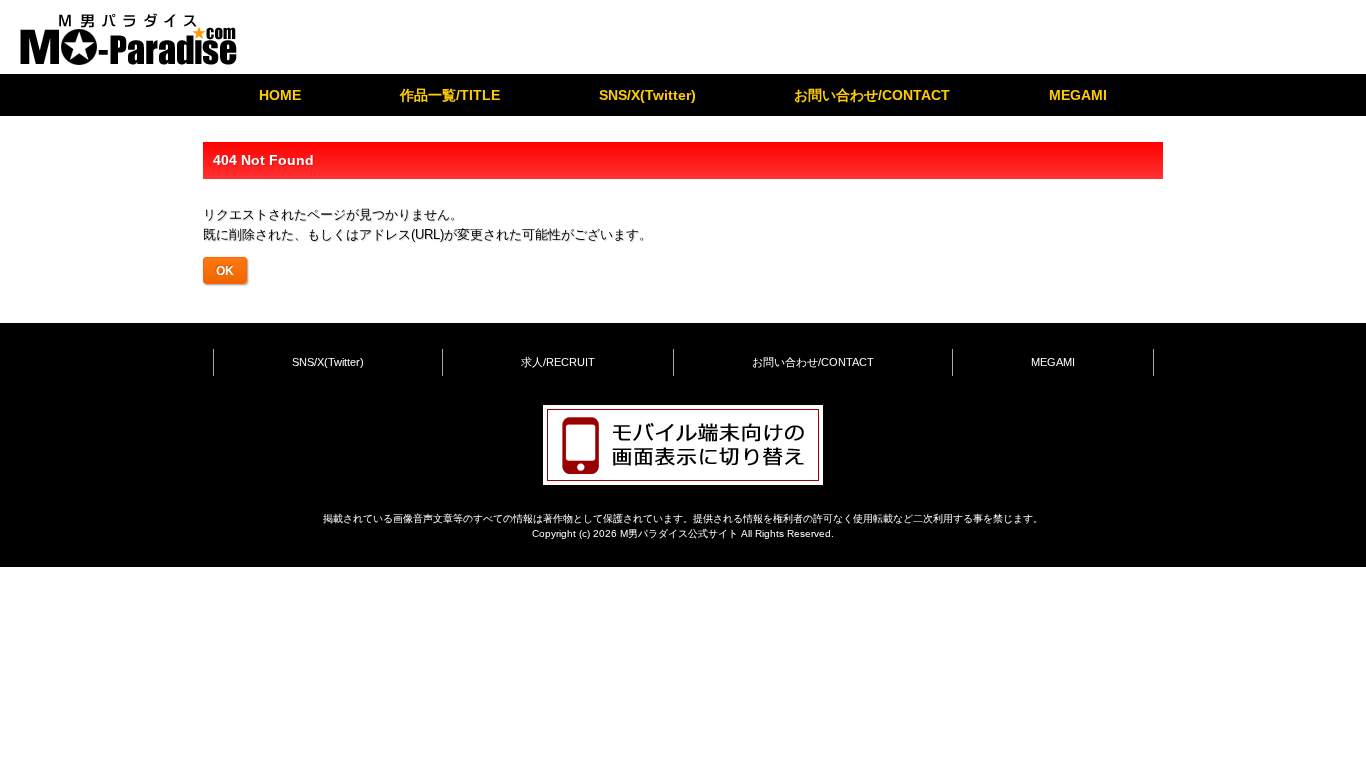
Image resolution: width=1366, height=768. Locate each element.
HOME (280, 95)
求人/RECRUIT (558, 362)
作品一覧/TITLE (450, 95)
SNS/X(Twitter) (647, 95)
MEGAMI (1078, 95)
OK (225, 270)
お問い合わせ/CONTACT (872, 95)
